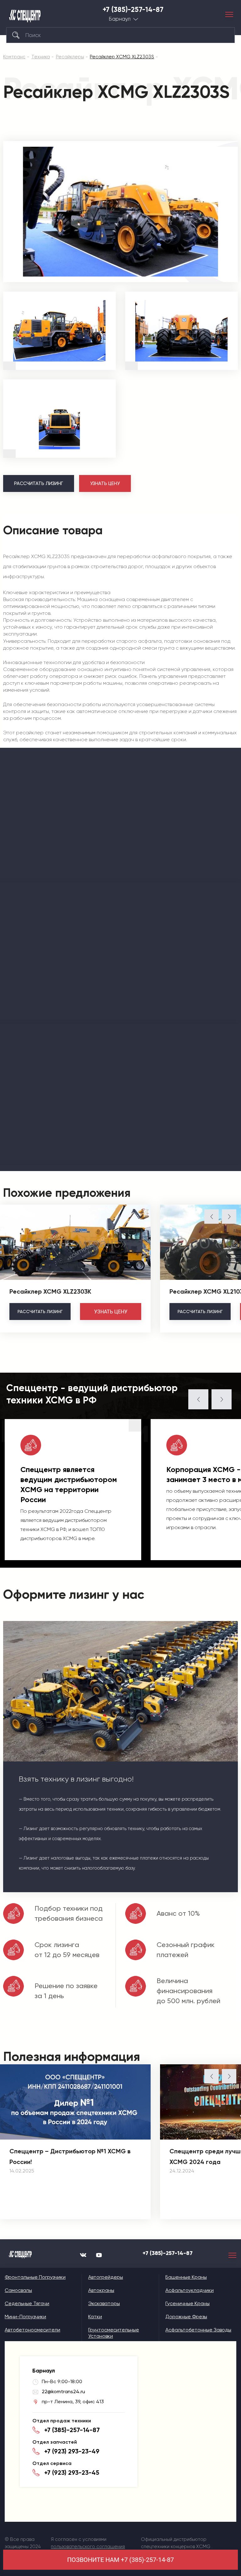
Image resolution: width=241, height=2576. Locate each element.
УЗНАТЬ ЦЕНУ (105, 483)
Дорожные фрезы (186, 2317)
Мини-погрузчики (25, 2317)
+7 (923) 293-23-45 (72, 2473)
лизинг (40, 1312)
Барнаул (120, 19)
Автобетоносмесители (32, 2330)
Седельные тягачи (27, 2303)
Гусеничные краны (187, 2303)
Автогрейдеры (106, 2277)
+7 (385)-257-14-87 (133, 10)
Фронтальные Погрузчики (35, 2277)
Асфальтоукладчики (190, 2290)
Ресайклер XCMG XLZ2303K (50, 1291)
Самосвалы (18, 2290)
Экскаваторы (104, 2303)
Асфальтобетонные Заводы (198, 2330)
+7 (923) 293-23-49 (72, 2451)
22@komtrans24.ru (63, 2391)
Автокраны (101, 2290)
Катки (95, 2317)
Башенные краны (186, 2277)
